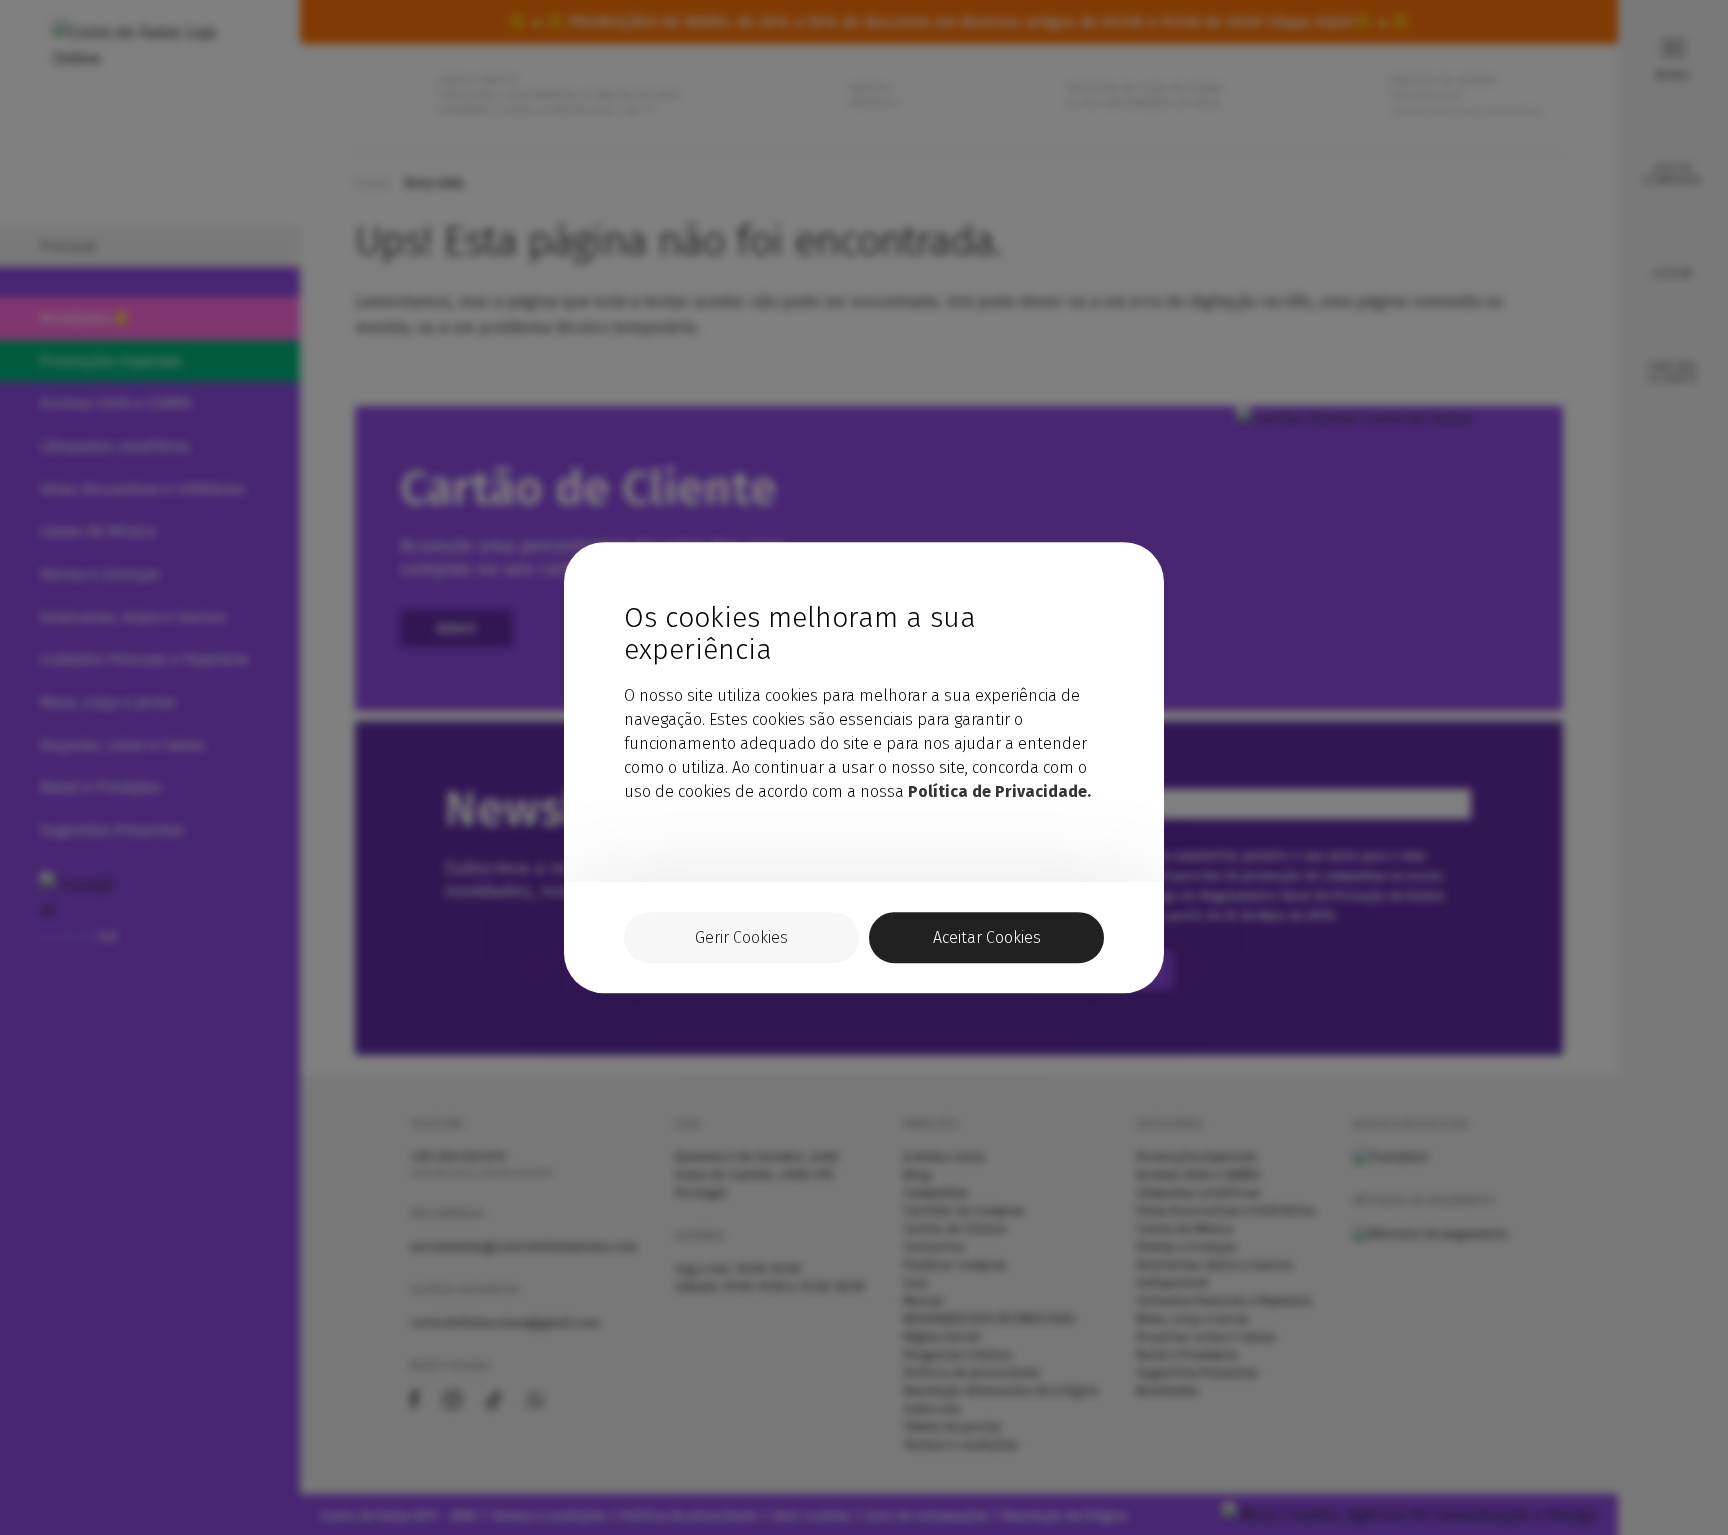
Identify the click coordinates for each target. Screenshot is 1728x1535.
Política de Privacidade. (999, 791)
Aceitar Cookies (987, 937)
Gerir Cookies (741, 937)
